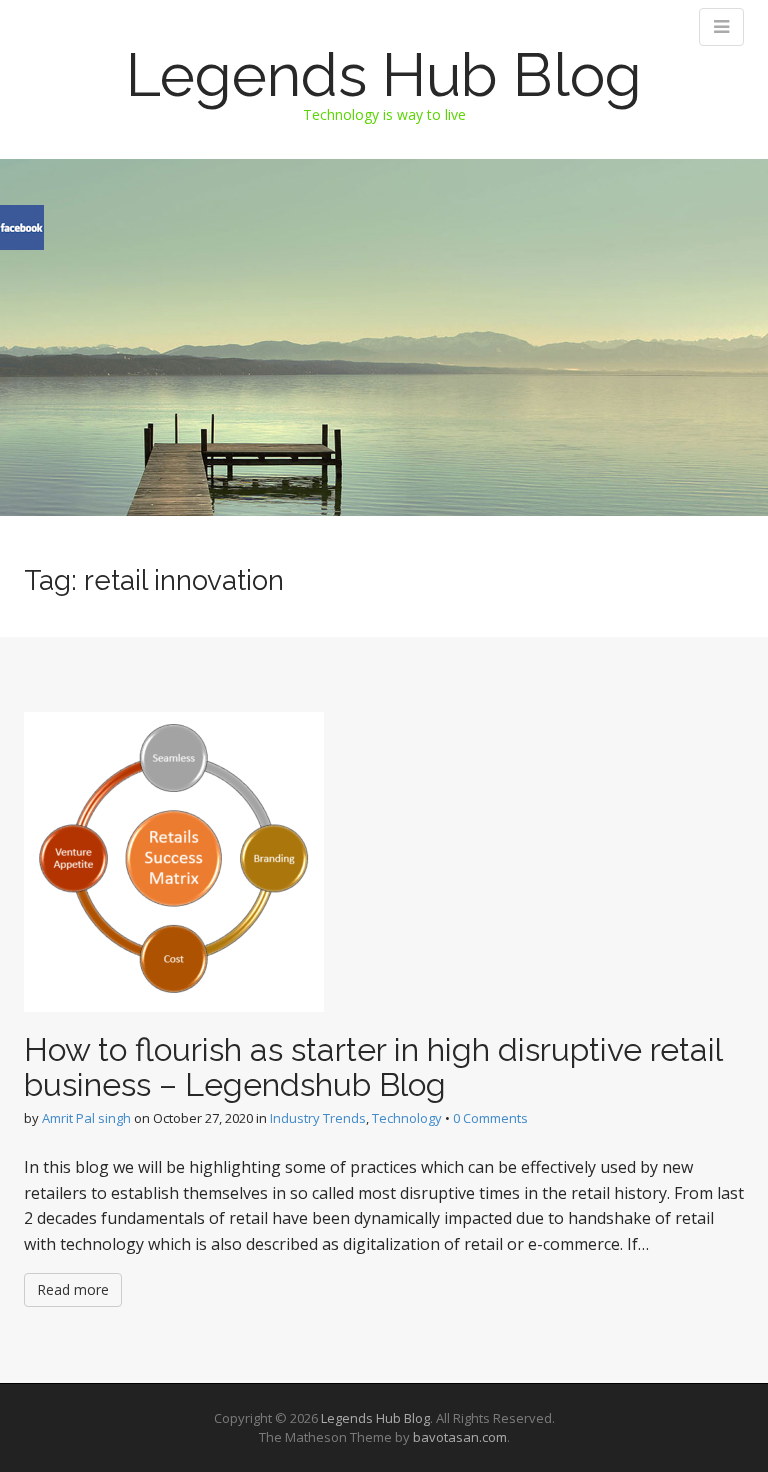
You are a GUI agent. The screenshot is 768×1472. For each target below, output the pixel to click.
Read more (73, 1289)
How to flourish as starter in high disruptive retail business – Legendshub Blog (373, 1067)
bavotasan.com (460, 1437)
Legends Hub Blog (384, 75)
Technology (407, 1118)
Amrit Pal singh (86, 1118)
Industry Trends (318, 1118)
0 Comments (490, 1118)
